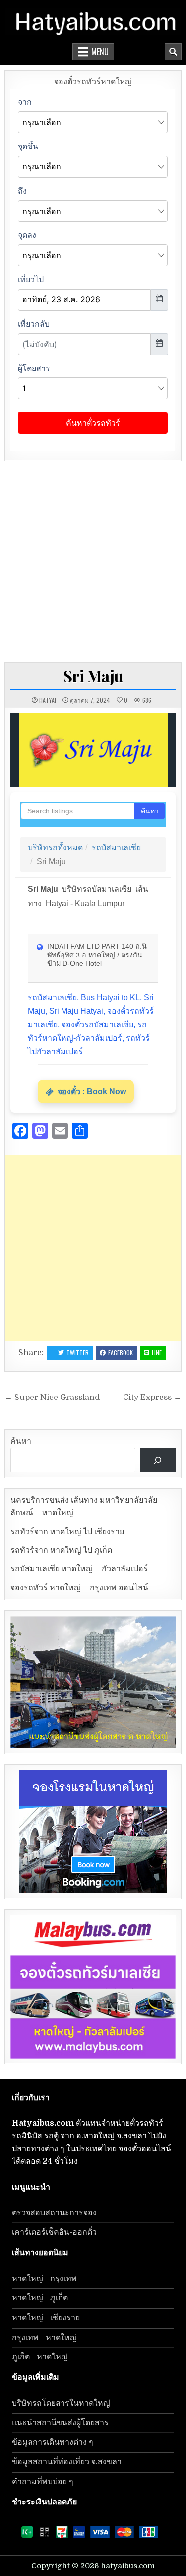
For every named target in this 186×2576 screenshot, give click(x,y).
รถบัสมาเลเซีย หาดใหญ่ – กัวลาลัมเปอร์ (79, 1569)
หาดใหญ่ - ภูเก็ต (40, 2298)
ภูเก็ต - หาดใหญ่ (40, 2357)
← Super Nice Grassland (52, 1398)
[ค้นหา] (158, 1460)
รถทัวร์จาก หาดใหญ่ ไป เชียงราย (67, 1532)
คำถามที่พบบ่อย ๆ (43, 2482)
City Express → (152, 1398)
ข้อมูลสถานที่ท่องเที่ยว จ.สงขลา (67, 2462)
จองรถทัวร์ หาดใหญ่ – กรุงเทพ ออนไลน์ (79, 1588)
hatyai (48, 700)
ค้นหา (150, 811)
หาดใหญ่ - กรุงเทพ (44, 2279)
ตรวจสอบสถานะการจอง (54, 2213)
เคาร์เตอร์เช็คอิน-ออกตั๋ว (54, 2232)
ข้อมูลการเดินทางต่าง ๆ (53, 2442)
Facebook (121, 1353)
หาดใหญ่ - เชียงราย (46, 2318)
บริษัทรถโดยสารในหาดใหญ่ (61, 2403)
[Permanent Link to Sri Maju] (93, 750)
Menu (100, 52)
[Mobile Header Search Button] (173, 52)
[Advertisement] (93, 559)
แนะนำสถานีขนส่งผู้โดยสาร (60, 2423)
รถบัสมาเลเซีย (116, 847)
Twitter (78, 1353)
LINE (157, 1353)
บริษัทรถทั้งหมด (55, 847)
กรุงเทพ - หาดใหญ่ (44, 2338)
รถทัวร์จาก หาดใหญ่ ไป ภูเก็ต (61, 1550)
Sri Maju (93, 676)
